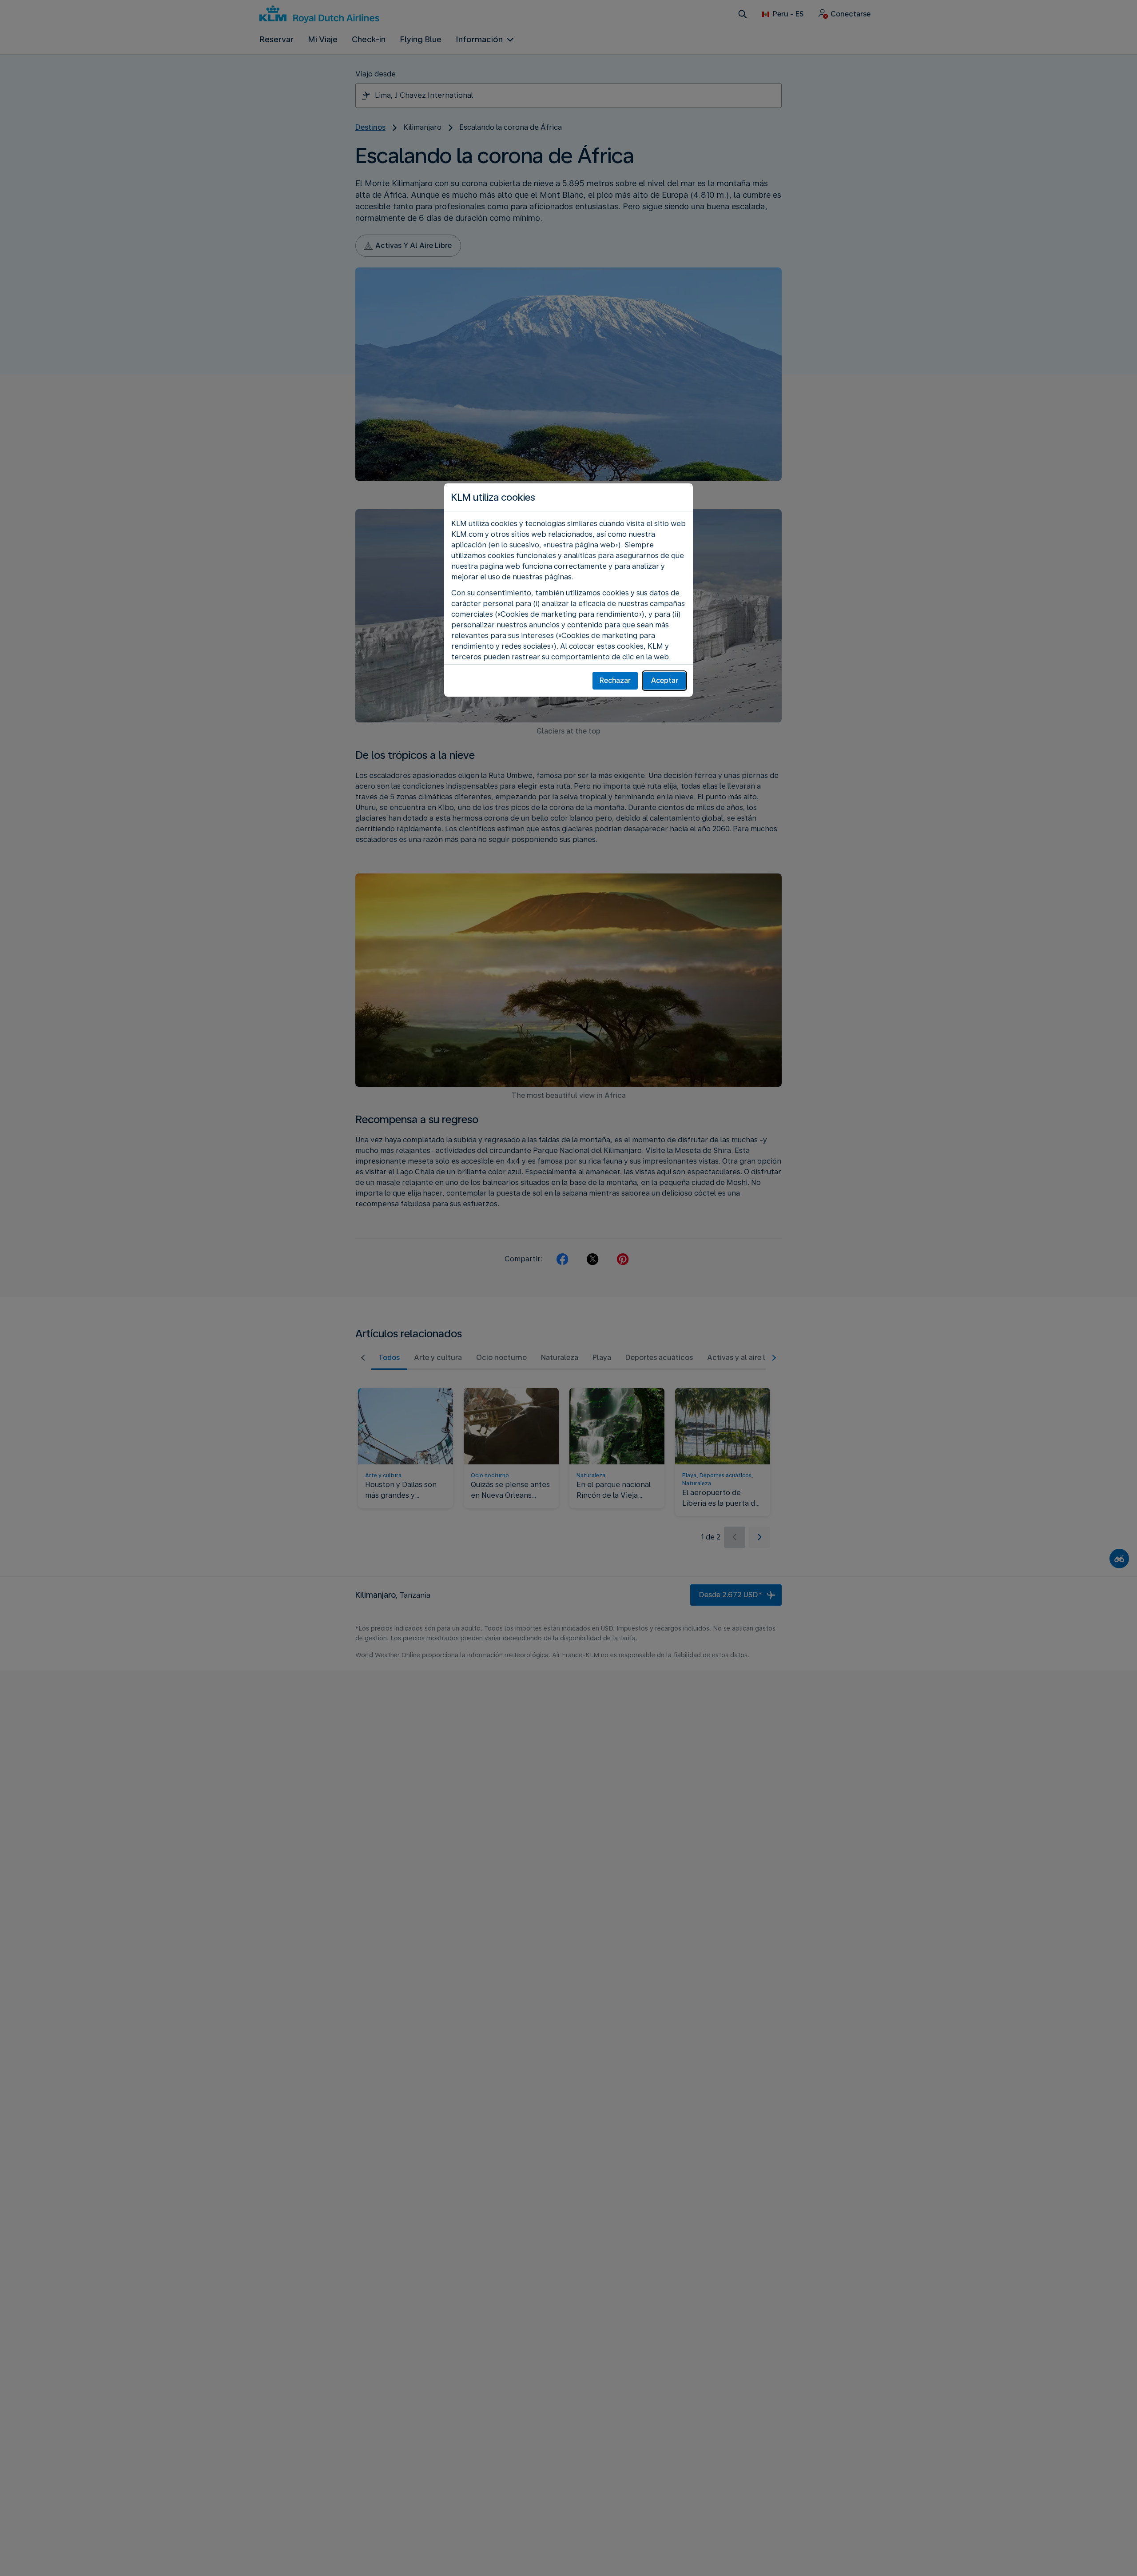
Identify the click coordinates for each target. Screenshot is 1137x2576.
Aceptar (665, 680)
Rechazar (615, 680)
